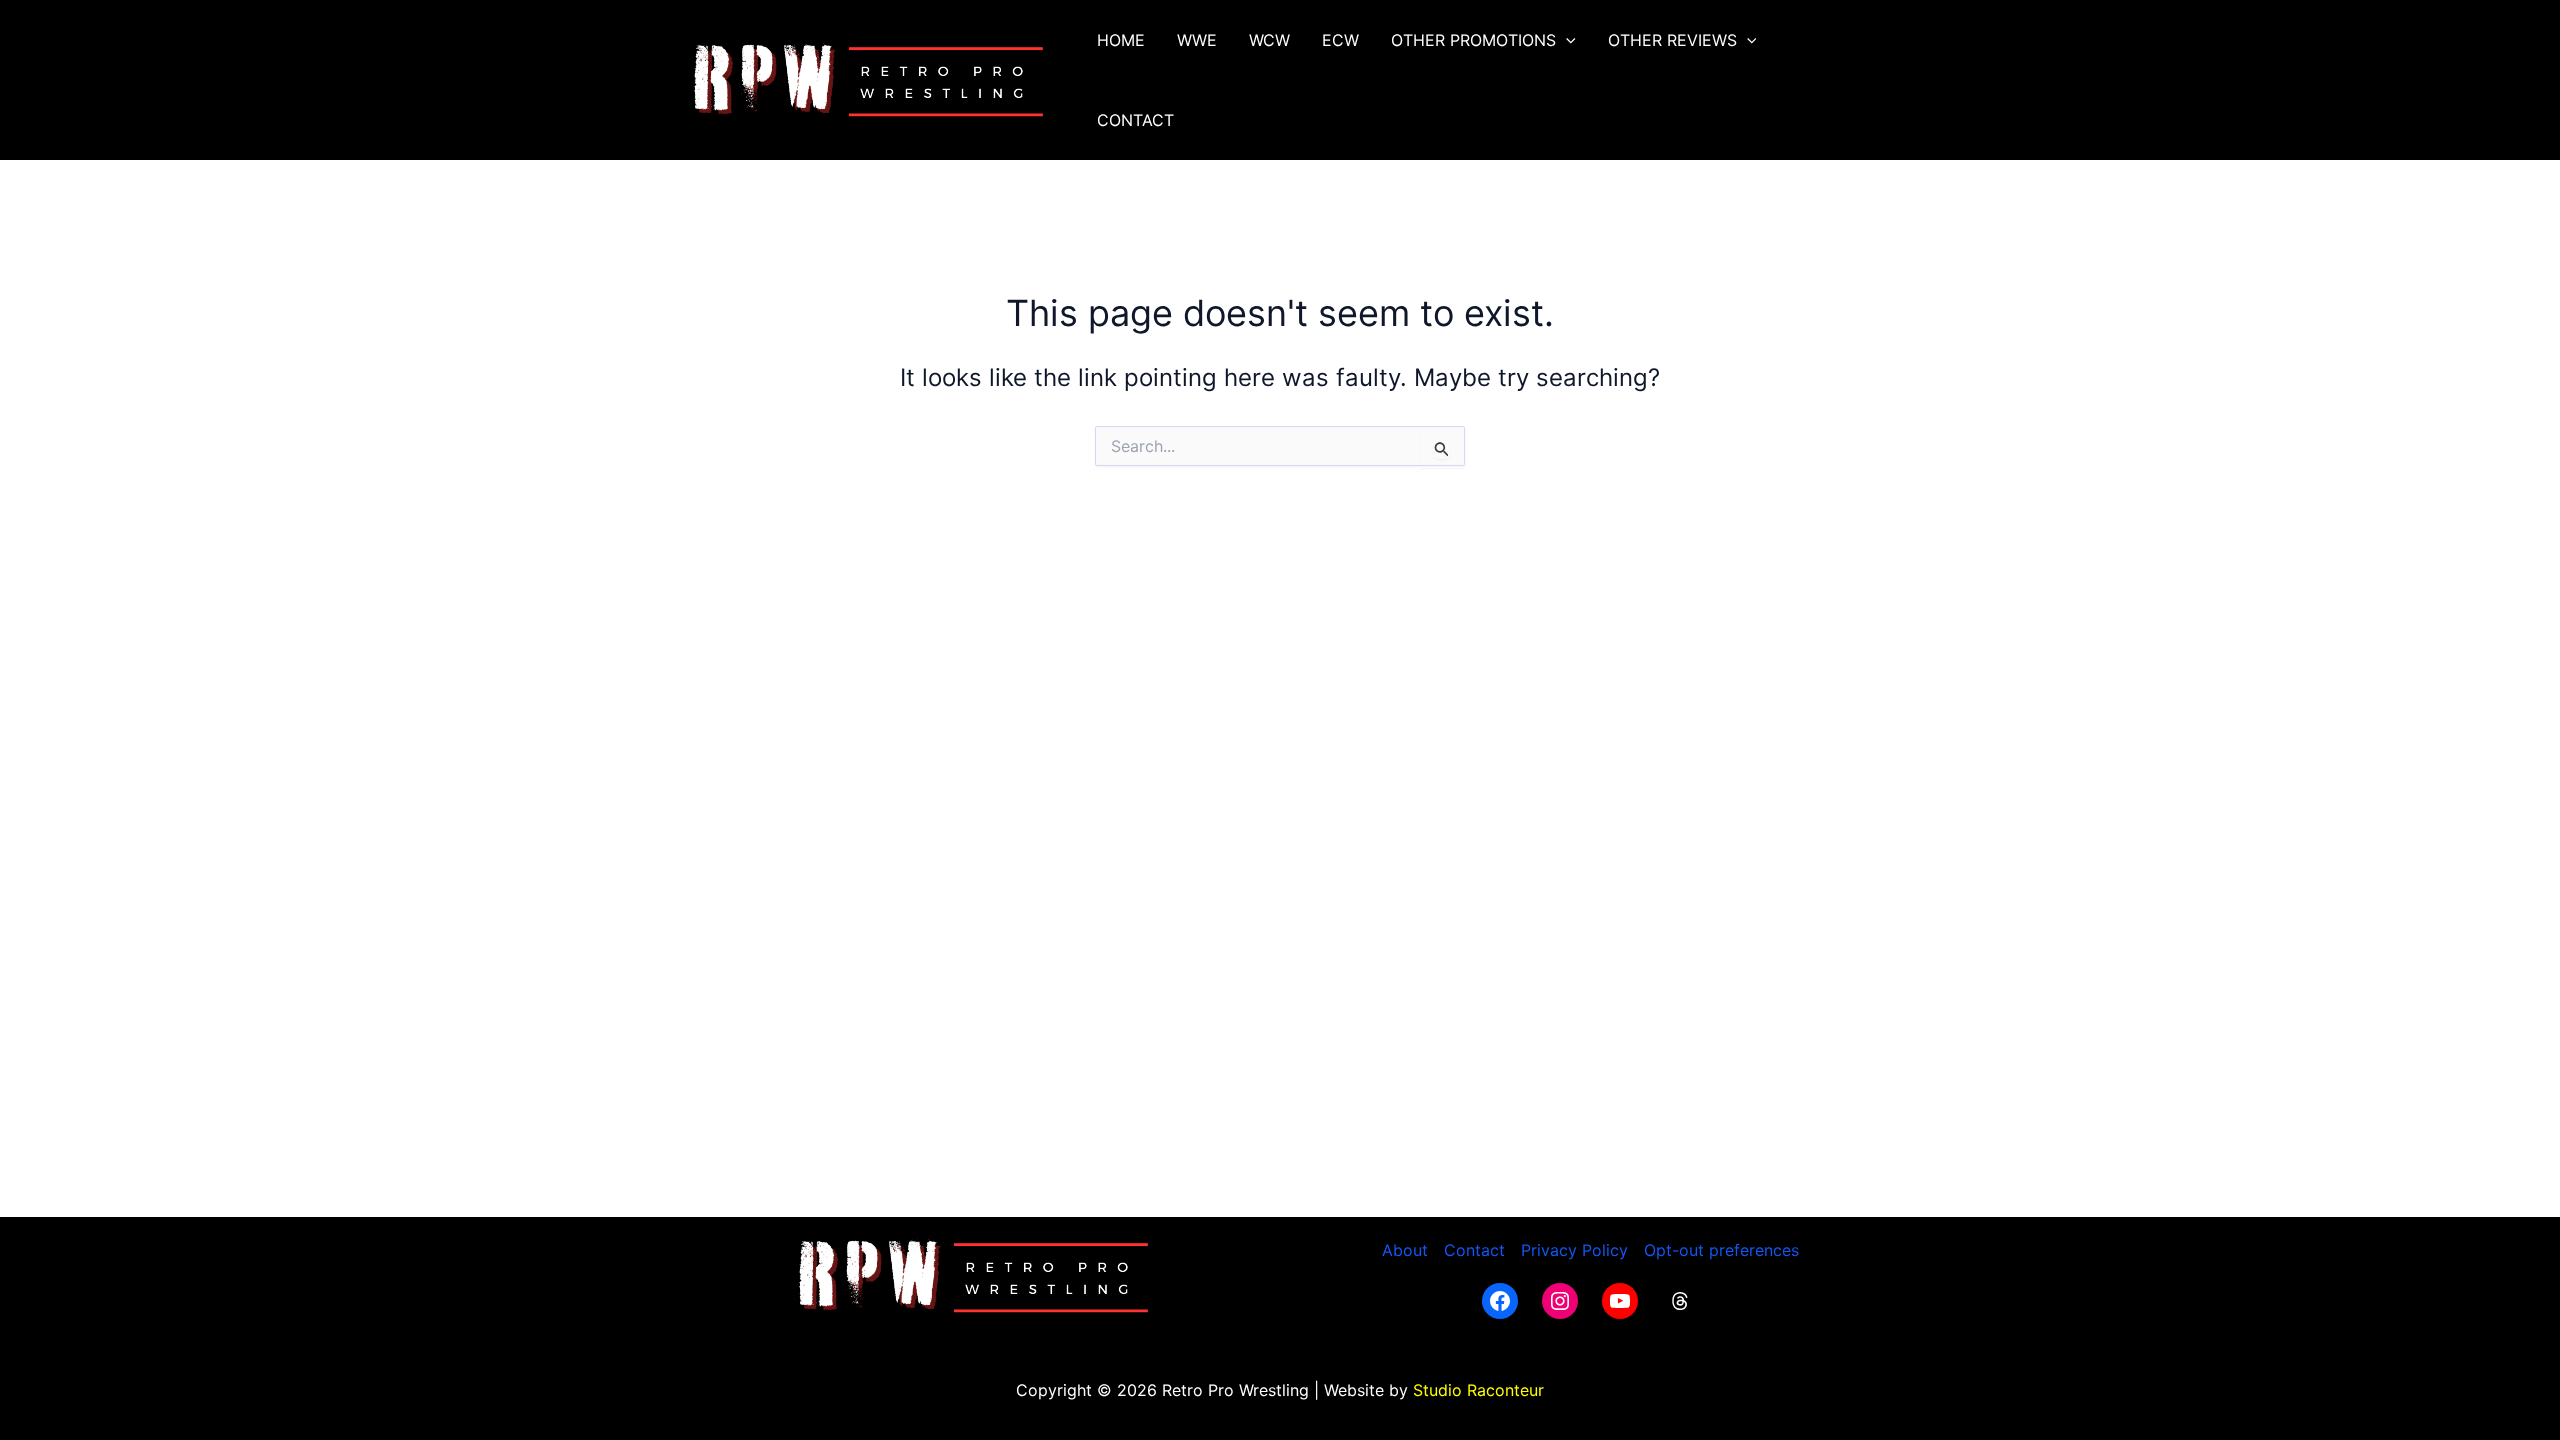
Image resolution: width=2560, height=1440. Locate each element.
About (1405, 1250)
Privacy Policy (1574, 1250)
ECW (1340, 40)
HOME (1121, 40)
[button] (1566, 40)
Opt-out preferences (1721, 1250)
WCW (1269, 40)
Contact (1474, 1250)
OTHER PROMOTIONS (1473, 40)
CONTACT (1135, 120)
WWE (1197, 40)
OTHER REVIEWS (1672, 40)
